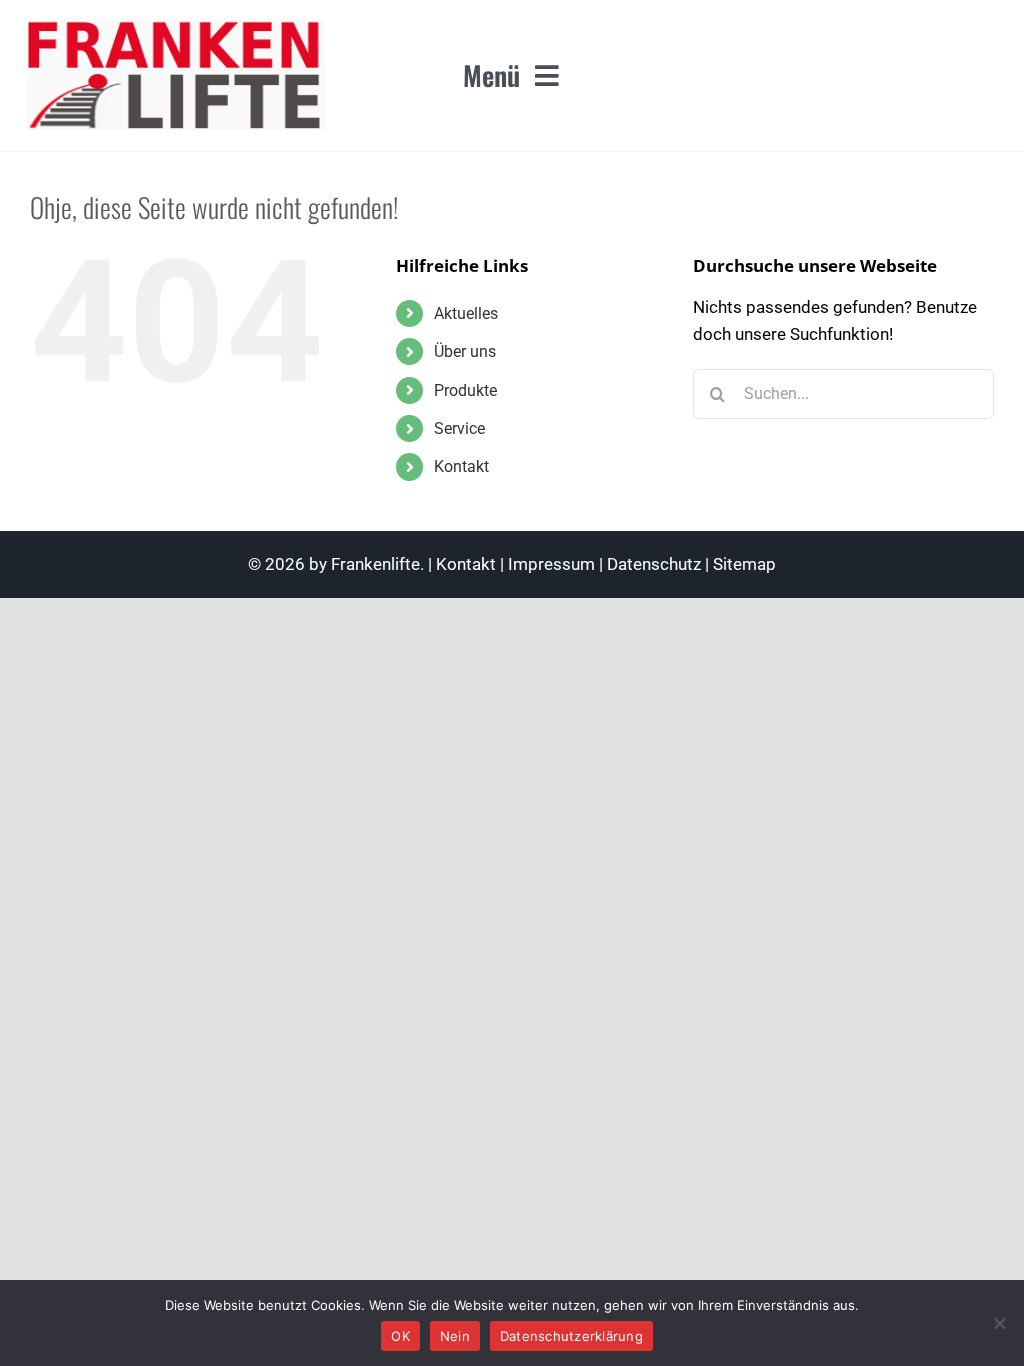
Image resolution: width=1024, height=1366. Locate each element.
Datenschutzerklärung (571, 1336)
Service (459, 428)
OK (400, 1336)
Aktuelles (466, 313)
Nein (455, 1336)
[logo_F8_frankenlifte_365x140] (176, 28)
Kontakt (461, 466)
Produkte (465, 390)
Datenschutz (654, 564)
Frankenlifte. (377, 564)
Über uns (465, 351)
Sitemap (744, 564)
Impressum (551, 564)
